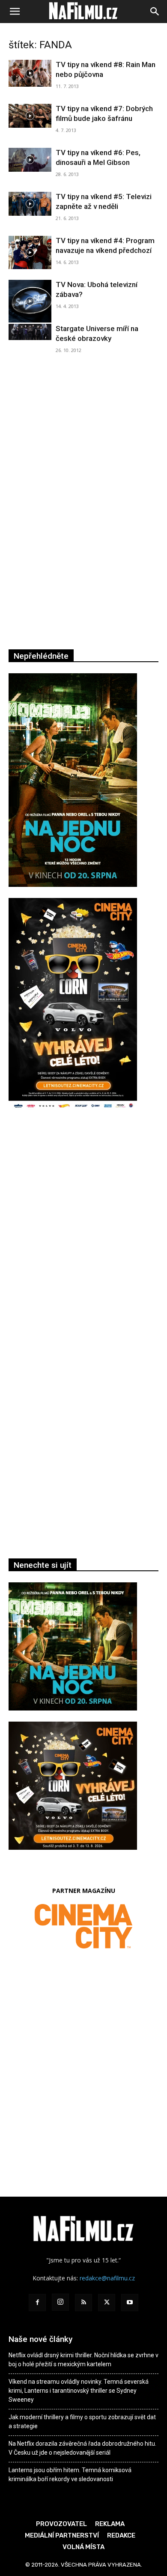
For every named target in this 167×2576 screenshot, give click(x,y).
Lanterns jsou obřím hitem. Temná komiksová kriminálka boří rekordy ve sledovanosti (70, 2475)
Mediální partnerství (62, 2535)
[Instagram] (60, 2302)
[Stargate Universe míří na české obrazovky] (30, 332)
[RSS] (83, 2303)
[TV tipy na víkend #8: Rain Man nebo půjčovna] (30, 73)
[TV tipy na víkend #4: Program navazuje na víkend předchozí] (30, 252)
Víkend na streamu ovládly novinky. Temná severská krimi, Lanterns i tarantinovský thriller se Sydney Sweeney (79, 2391)
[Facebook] (37, 2303)
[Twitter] (107, 2303)
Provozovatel (61, 2524)
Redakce (121, 2535)
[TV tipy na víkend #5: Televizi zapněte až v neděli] (30, 204)
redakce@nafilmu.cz (107, 2278)
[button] (15, 12)
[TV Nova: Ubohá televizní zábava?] (30, 301)
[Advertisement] (83, 1240)
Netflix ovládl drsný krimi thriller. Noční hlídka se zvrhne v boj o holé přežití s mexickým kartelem (83, 2360)
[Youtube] (130, 2303)
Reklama (110, 2524)
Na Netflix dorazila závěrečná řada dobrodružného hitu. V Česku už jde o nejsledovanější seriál (82, 2448)
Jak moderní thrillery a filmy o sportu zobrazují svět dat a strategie (82, 2422)
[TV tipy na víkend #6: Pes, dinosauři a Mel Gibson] (30, 160)
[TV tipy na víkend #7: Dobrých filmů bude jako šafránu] (30, 116)
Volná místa (83, 2547)
